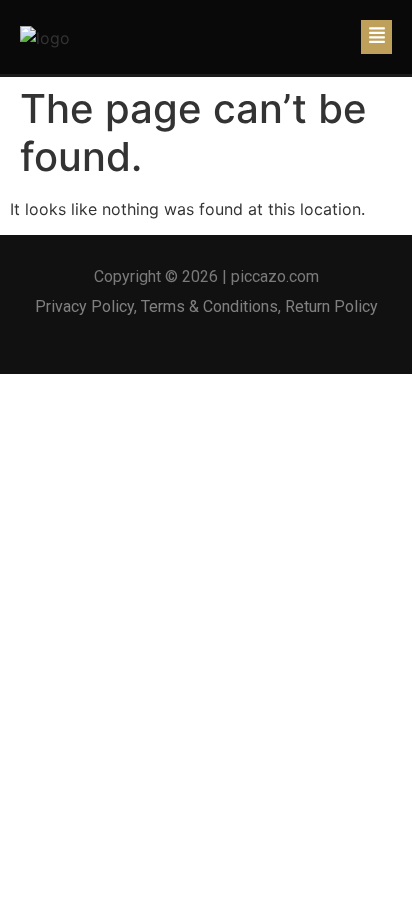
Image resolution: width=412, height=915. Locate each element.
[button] (376, 37)
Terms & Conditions (209, 306)
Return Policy (331, 306)
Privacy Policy (84, 306)
